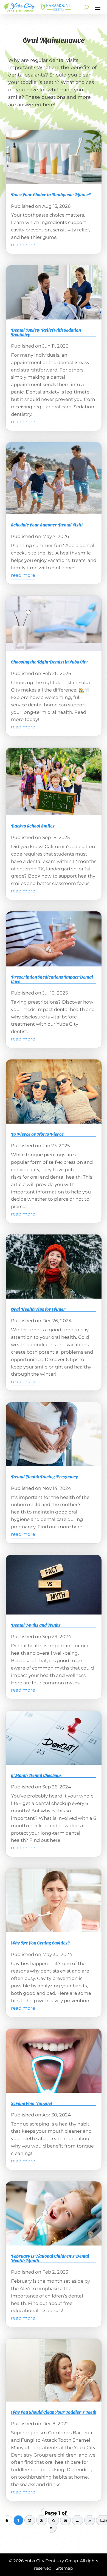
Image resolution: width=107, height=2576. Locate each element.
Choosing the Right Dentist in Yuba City (49, 662)
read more (23, 245)
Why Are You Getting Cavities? (40, 1943)
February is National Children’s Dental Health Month (50, 2258)
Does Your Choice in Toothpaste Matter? (51, 194)
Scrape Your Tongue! (32, 2103)
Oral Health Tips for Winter (38, 1309)
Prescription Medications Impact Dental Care (52, 979)
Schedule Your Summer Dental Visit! (47, 525)
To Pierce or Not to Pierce (37, 1134)
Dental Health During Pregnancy (44, 1477)
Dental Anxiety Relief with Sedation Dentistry (46, 332)
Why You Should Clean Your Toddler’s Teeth (54, 2412)
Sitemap (64, 2568)
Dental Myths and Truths (36, 1625)
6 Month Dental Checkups (36, 1775)
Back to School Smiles (33, 826)
